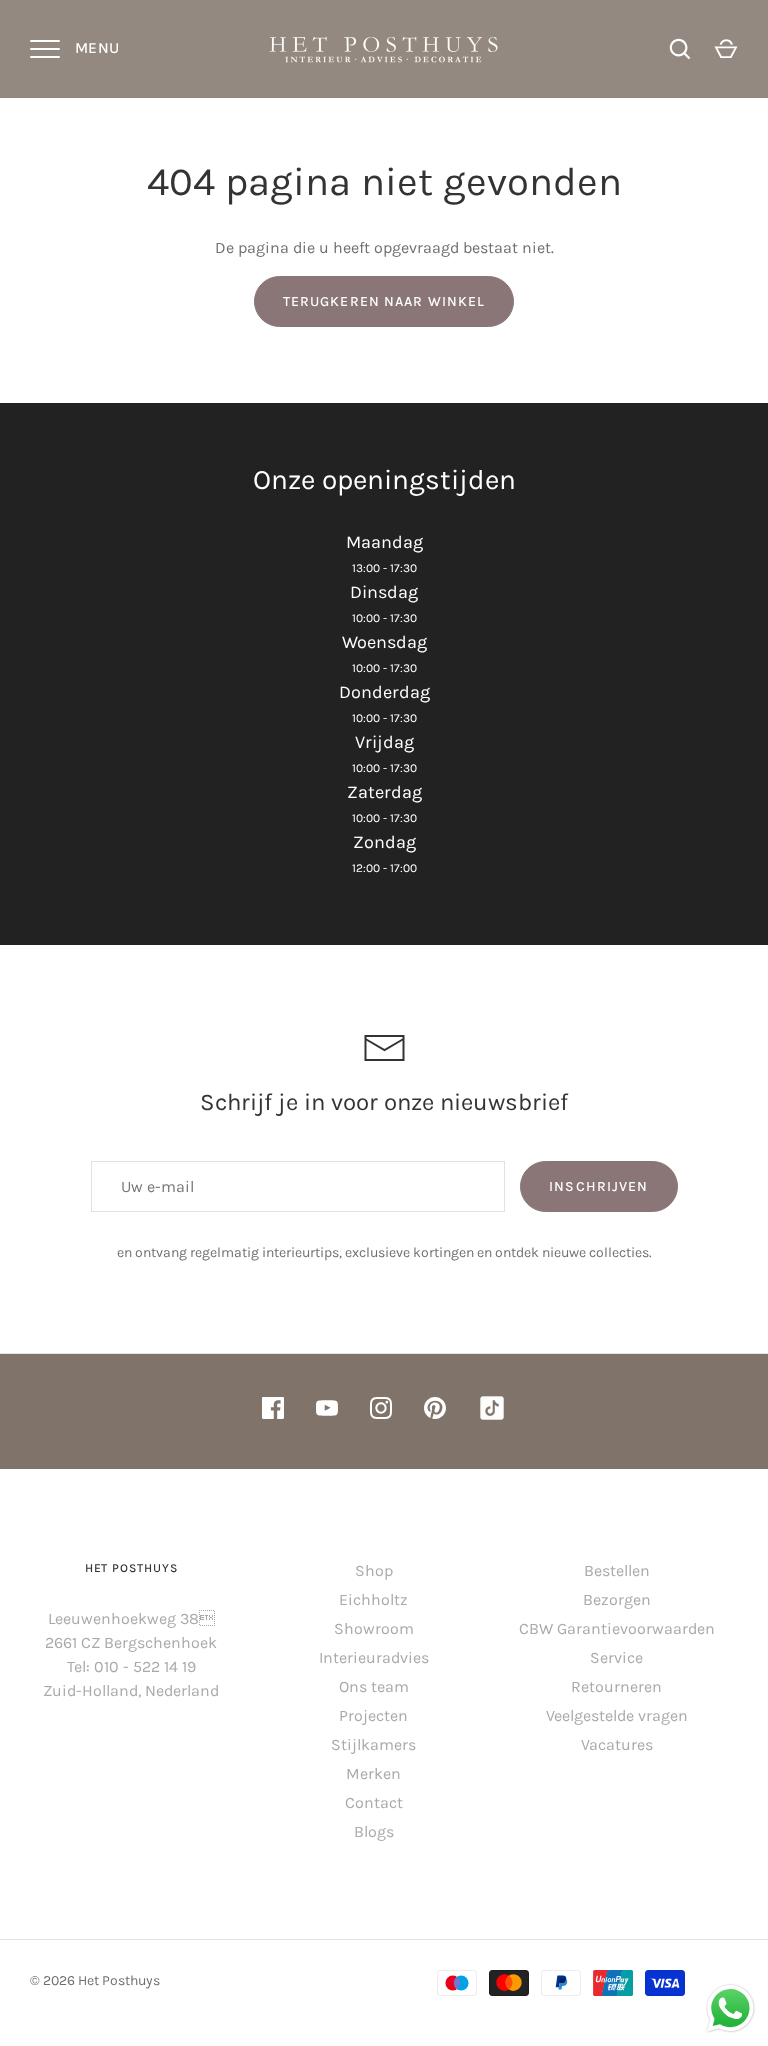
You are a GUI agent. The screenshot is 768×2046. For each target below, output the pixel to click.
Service (616, 1657)
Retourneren (616, 1686)
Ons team (374, 1686)
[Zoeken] (680, 49)
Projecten (373, 1715)
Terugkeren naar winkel (384, 301)
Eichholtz (373, 1599)
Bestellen (617, 1570)
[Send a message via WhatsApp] (730, 2008)
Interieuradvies (374, 1657)
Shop (374, 1570)
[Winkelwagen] (726, 49)
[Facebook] (273, 1411)
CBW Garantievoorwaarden (617, 1628)
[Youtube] (327, 1411)
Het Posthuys (119, 1980)
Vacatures (617, 1744)
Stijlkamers (373, 1744)
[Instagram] (381, 1411)
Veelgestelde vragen (617, 1715)
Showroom (374, 1628)
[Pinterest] (435, 1411)
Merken (373, 1773)
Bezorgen (617, 1599)
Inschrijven (598, 1186)
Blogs (374, 1831)
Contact (374, 1802)
